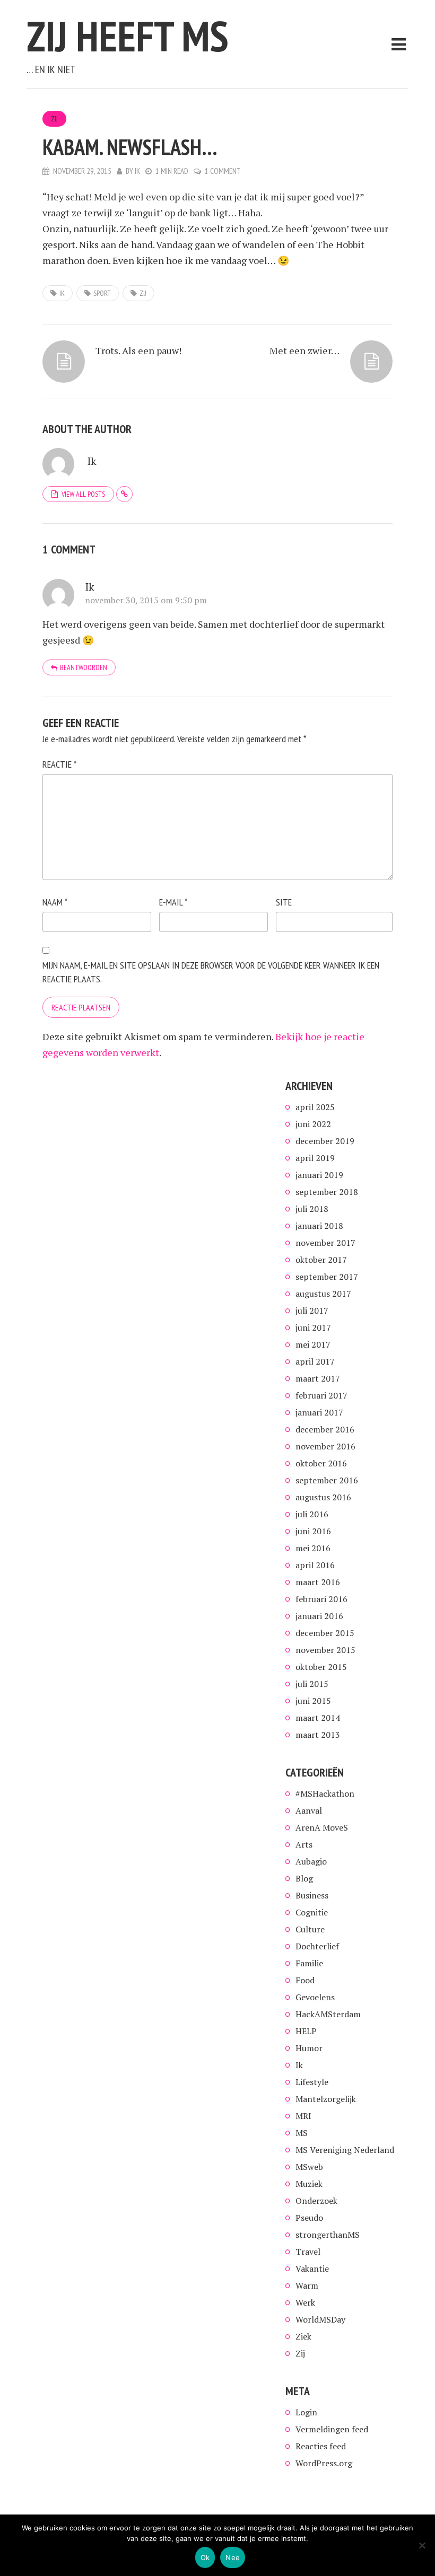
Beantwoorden (84, 667)
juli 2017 (312, 1311)
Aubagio (311, 1861)
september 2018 (327, 1192)
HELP (306, 2031)
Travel (308, 2252)
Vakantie (312, 2269)
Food (305, 1980)
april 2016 (315, 1565)
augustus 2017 (323, 1294)
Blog (304, 1878)
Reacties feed (321, 2446)
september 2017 (327, 1277)
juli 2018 (312, 1209)
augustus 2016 (323, 1497)
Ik (137, 171)
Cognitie (312, 1912)
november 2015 (325, 1650)
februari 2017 (321, 1395)
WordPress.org (324, 2463)
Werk (305, 2302)
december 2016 (325, 1429)
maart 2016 (318, 1582)
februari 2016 (321, 1599)
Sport (102, 293)
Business (312, 1895)
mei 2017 (313, 1344)
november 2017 (325, 1243)
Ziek (303, 2336)
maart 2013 (318, 1735)
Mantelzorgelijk (326, 2099)
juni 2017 (313, 1327)
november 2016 (325, 1446)
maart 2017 (318, 1378)
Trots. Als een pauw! (138, 350)
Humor (309, 2048)
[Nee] (422, 2545)
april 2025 (315, 1107)
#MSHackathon (325, 1793)
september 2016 (327, 1480)
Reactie (59, 764)
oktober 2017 (321, 1260)
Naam (55, 902)
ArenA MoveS (322, 1827)
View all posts (83, 494)
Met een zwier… (304, 350)
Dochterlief (317, 1946)
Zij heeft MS (128, 36)
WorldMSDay (320, 2319)
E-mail (173, 902)
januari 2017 (319, 1412)
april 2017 (315, 1361)
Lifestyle (312, 2082)
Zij (54, 119)
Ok (205, 2557)
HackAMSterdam (328, 2014)
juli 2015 (312, 1684)
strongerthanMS (328, 2235)
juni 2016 (313, 1531)
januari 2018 (319, 1226)
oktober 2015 (321, 1667)
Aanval (309, 1810)
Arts (304, 1844)
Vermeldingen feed (332, 2429)
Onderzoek (316, 2201)
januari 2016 (319, 1616)
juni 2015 (313, 1701)
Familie (309, 1963)
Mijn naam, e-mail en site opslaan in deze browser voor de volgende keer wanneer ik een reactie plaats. (211, 972)
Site (284, 902)
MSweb (309, 2167)
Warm (307, 2285)
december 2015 (325, 1633)
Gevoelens (315, 1997)
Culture (310, 1929)
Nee (233, 2557)
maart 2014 (318, 1718)
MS (302, 2133)
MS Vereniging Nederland (345, 2150)
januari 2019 (319, 1175)
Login (306, 2412)
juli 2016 (312, 1514)
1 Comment (223, 171)
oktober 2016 (321, 1463)
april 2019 (315, 1158)
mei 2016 (313, 1548)
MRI (303, 2116)
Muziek (309, 2184)
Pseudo (309, 2218)
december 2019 (325, 1141)
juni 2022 (313, 1124)
